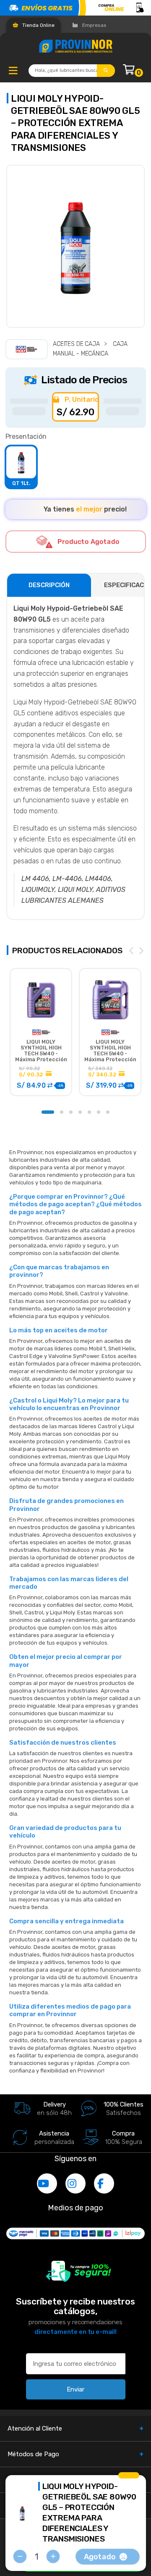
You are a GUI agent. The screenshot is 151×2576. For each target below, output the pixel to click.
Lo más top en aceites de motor (59, 1330)
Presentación (26, 436)
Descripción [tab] (49, 585)
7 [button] (108, 1112)
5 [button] (89, 1112)
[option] (75, 246)
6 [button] (99, 1112)
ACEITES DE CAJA (76, 344)
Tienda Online (38, 25)
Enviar (75, 2389)
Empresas (94, 25)
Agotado (99, 2557)
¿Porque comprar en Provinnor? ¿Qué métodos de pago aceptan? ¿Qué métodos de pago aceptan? (75, 1204)
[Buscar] (106, 71)
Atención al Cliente (35, 2428)
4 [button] (80, 1112)
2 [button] (62, 1112)
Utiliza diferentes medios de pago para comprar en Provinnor (70, 2010)
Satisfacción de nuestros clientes (63, 1743)
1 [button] (48, 1112)
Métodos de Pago (33, 2454)
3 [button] (71, 1112)
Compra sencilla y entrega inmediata (66, 1921)
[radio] (21, 467)
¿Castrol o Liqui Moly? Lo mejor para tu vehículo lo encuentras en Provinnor (69, 1404)
